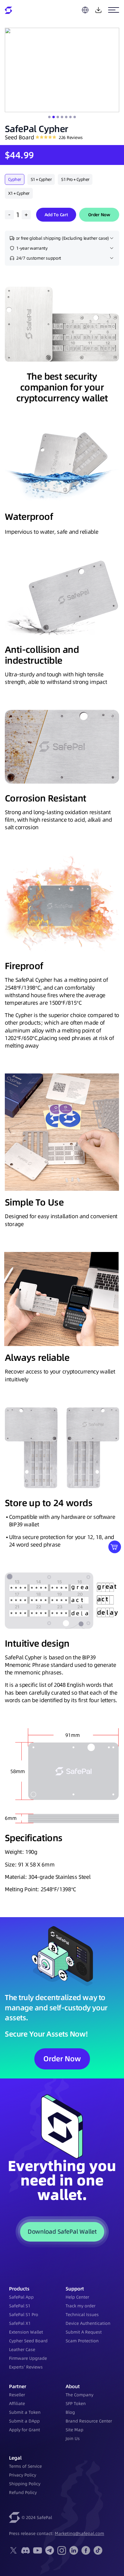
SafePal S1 (20, 2306)
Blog (70, 2412)
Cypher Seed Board (28, 2341)
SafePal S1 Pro (24, 2315)
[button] (49, 117)
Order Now (99, 215)
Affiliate (17, 2404)
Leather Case (22, 2350)
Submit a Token (25, 2412)
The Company (79, 2395)
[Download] (98, 10)
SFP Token (76, 2404)
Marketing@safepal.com (79, 2533)
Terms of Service (25, 2466)
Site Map (74, 2430)
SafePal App (21, 2297)
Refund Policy (23, 2492)
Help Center (77, 2297)
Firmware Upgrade (28, 2358)
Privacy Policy (23, 2475)
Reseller (17, 2395)
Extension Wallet (26, 2332)
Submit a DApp (24, 2421)
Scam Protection (82, 2341)
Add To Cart (56, 215)
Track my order (81, 2306)
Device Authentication (88, 2323)
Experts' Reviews (26, 2367)
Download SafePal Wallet (62, 2231)
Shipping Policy (25, 2484)
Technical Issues (82, 2315)
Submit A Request (84, 2332)
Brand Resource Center (89, 2421)
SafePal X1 (20, 2323)
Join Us (73, 2439)
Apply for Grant (25, 2430)
